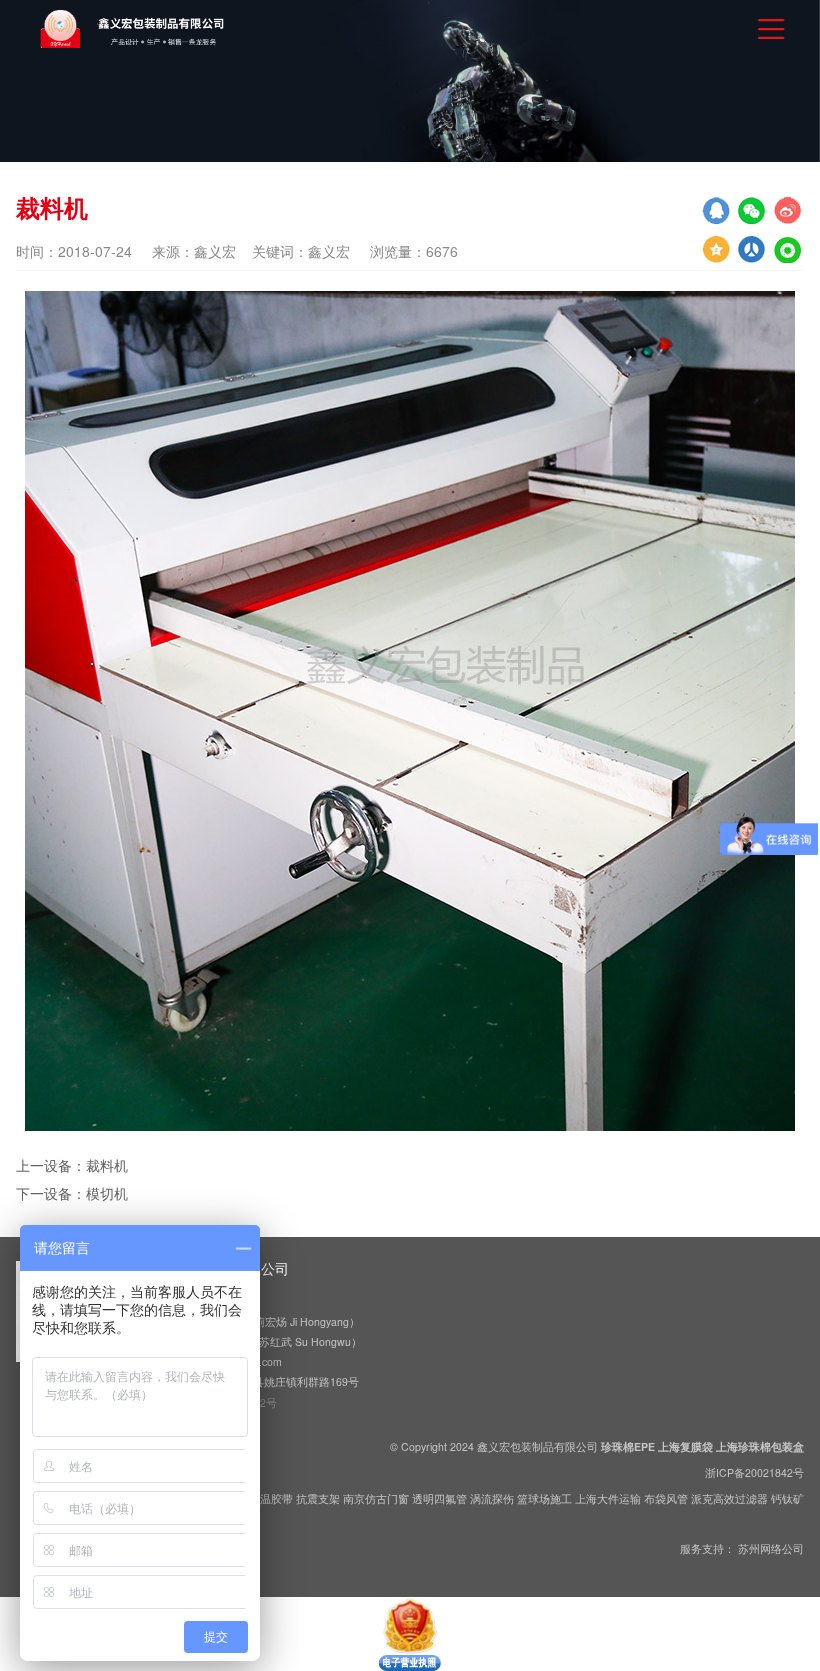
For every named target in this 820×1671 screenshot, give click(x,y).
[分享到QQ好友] (716, 211)
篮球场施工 (544, 1498)
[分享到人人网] (788, 249)
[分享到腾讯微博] (752, 249)
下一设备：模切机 (72, 1193)
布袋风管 (666, 1498)
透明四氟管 (439, 1498)
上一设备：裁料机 (72, 1165)
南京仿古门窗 (376, 1498)
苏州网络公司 (771, 1548)
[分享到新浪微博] (788, 211)
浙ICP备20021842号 (754, 1472)
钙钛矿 (787, 1498)
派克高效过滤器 (729, 1498)
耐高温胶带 (265, 1498)
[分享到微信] (752, 211)
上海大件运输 (608, 1498)
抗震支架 (318, 1498)
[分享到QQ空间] (716, 249)
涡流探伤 (492, 1498)
